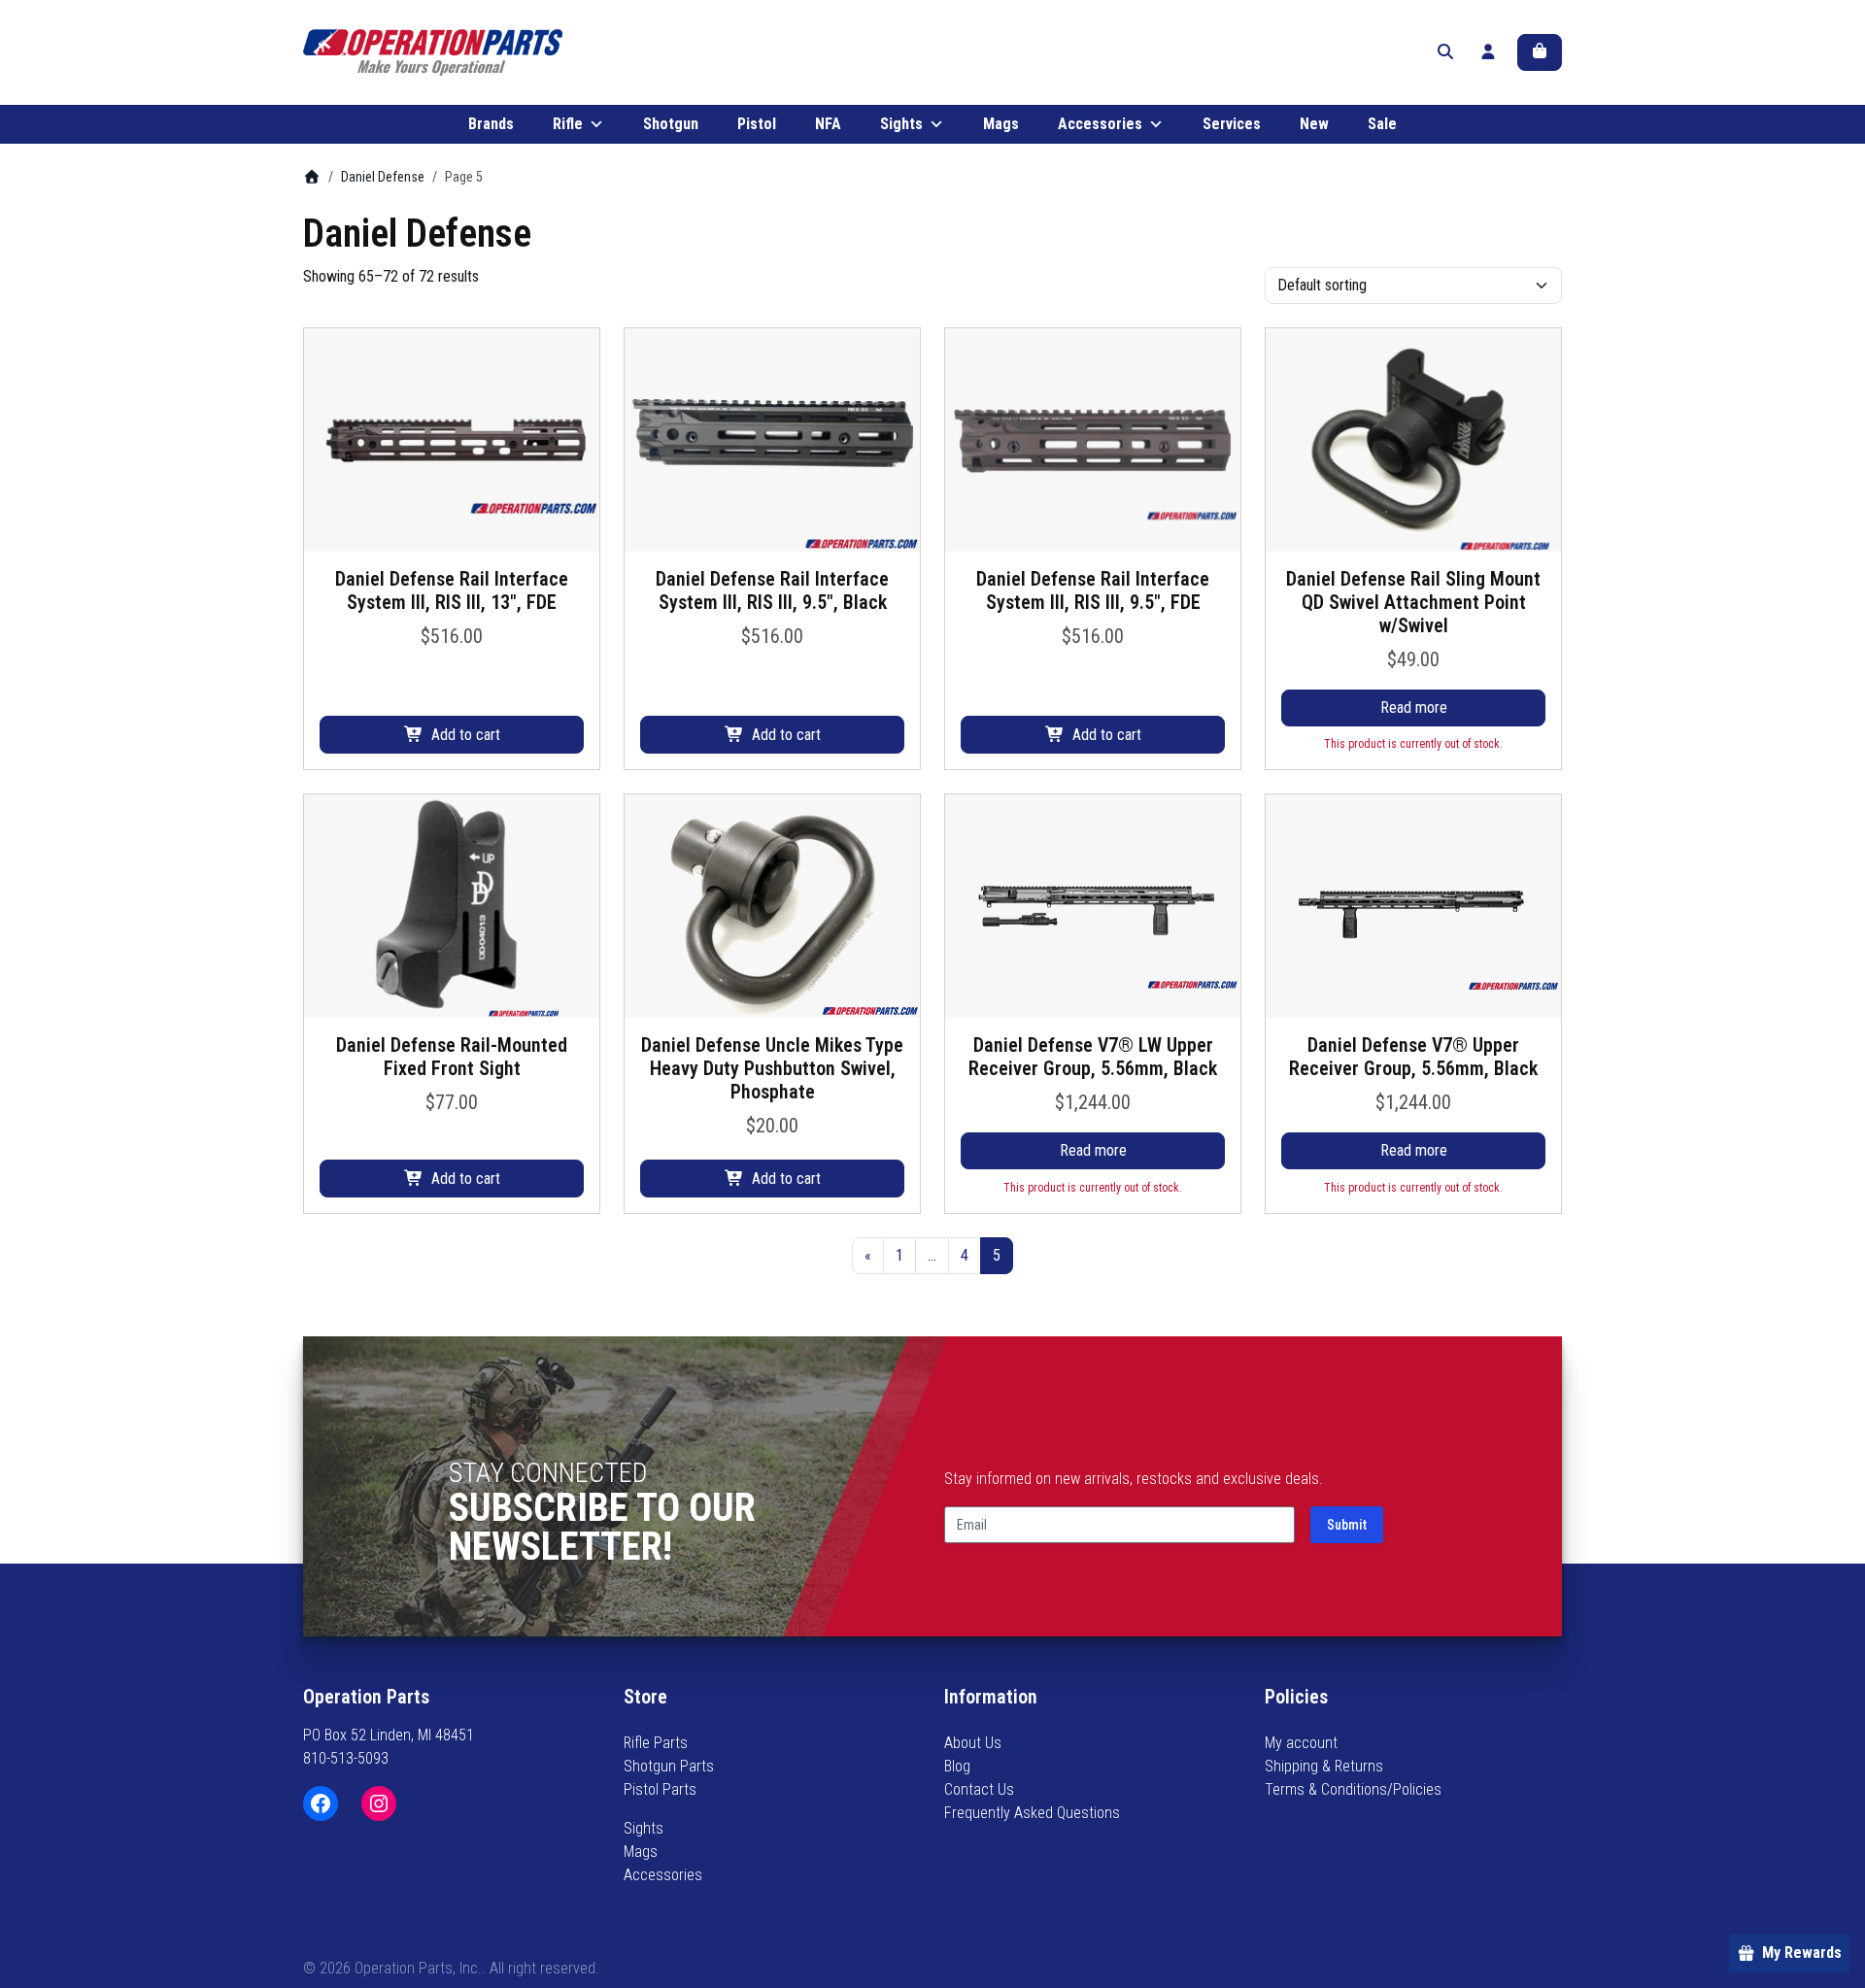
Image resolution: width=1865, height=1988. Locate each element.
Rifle (568, 124)
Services (1232, 124)
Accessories (1100, 124)
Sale (1382, 124)
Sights (901, 124)
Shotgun (671, 124)
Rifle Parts (656, 1743)
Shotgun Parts (669, 1766)
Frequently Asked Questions (1032, 1813)
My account (1301, 1743)
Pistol (757, 124)
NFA (828, 124)
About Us (973, 1743)
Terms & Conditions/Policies (1353, 1789)
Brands (491, 124)
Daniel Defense (383, 177)
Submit (1347, 1525)
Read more (1414, 708)
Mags (1001, 124)
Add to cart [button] (466, 735)
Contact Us (979, 1789)
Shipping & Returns (1324, 1766)
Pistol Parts (660, 1789)
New (1314, 124)
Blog (957, 1766)
